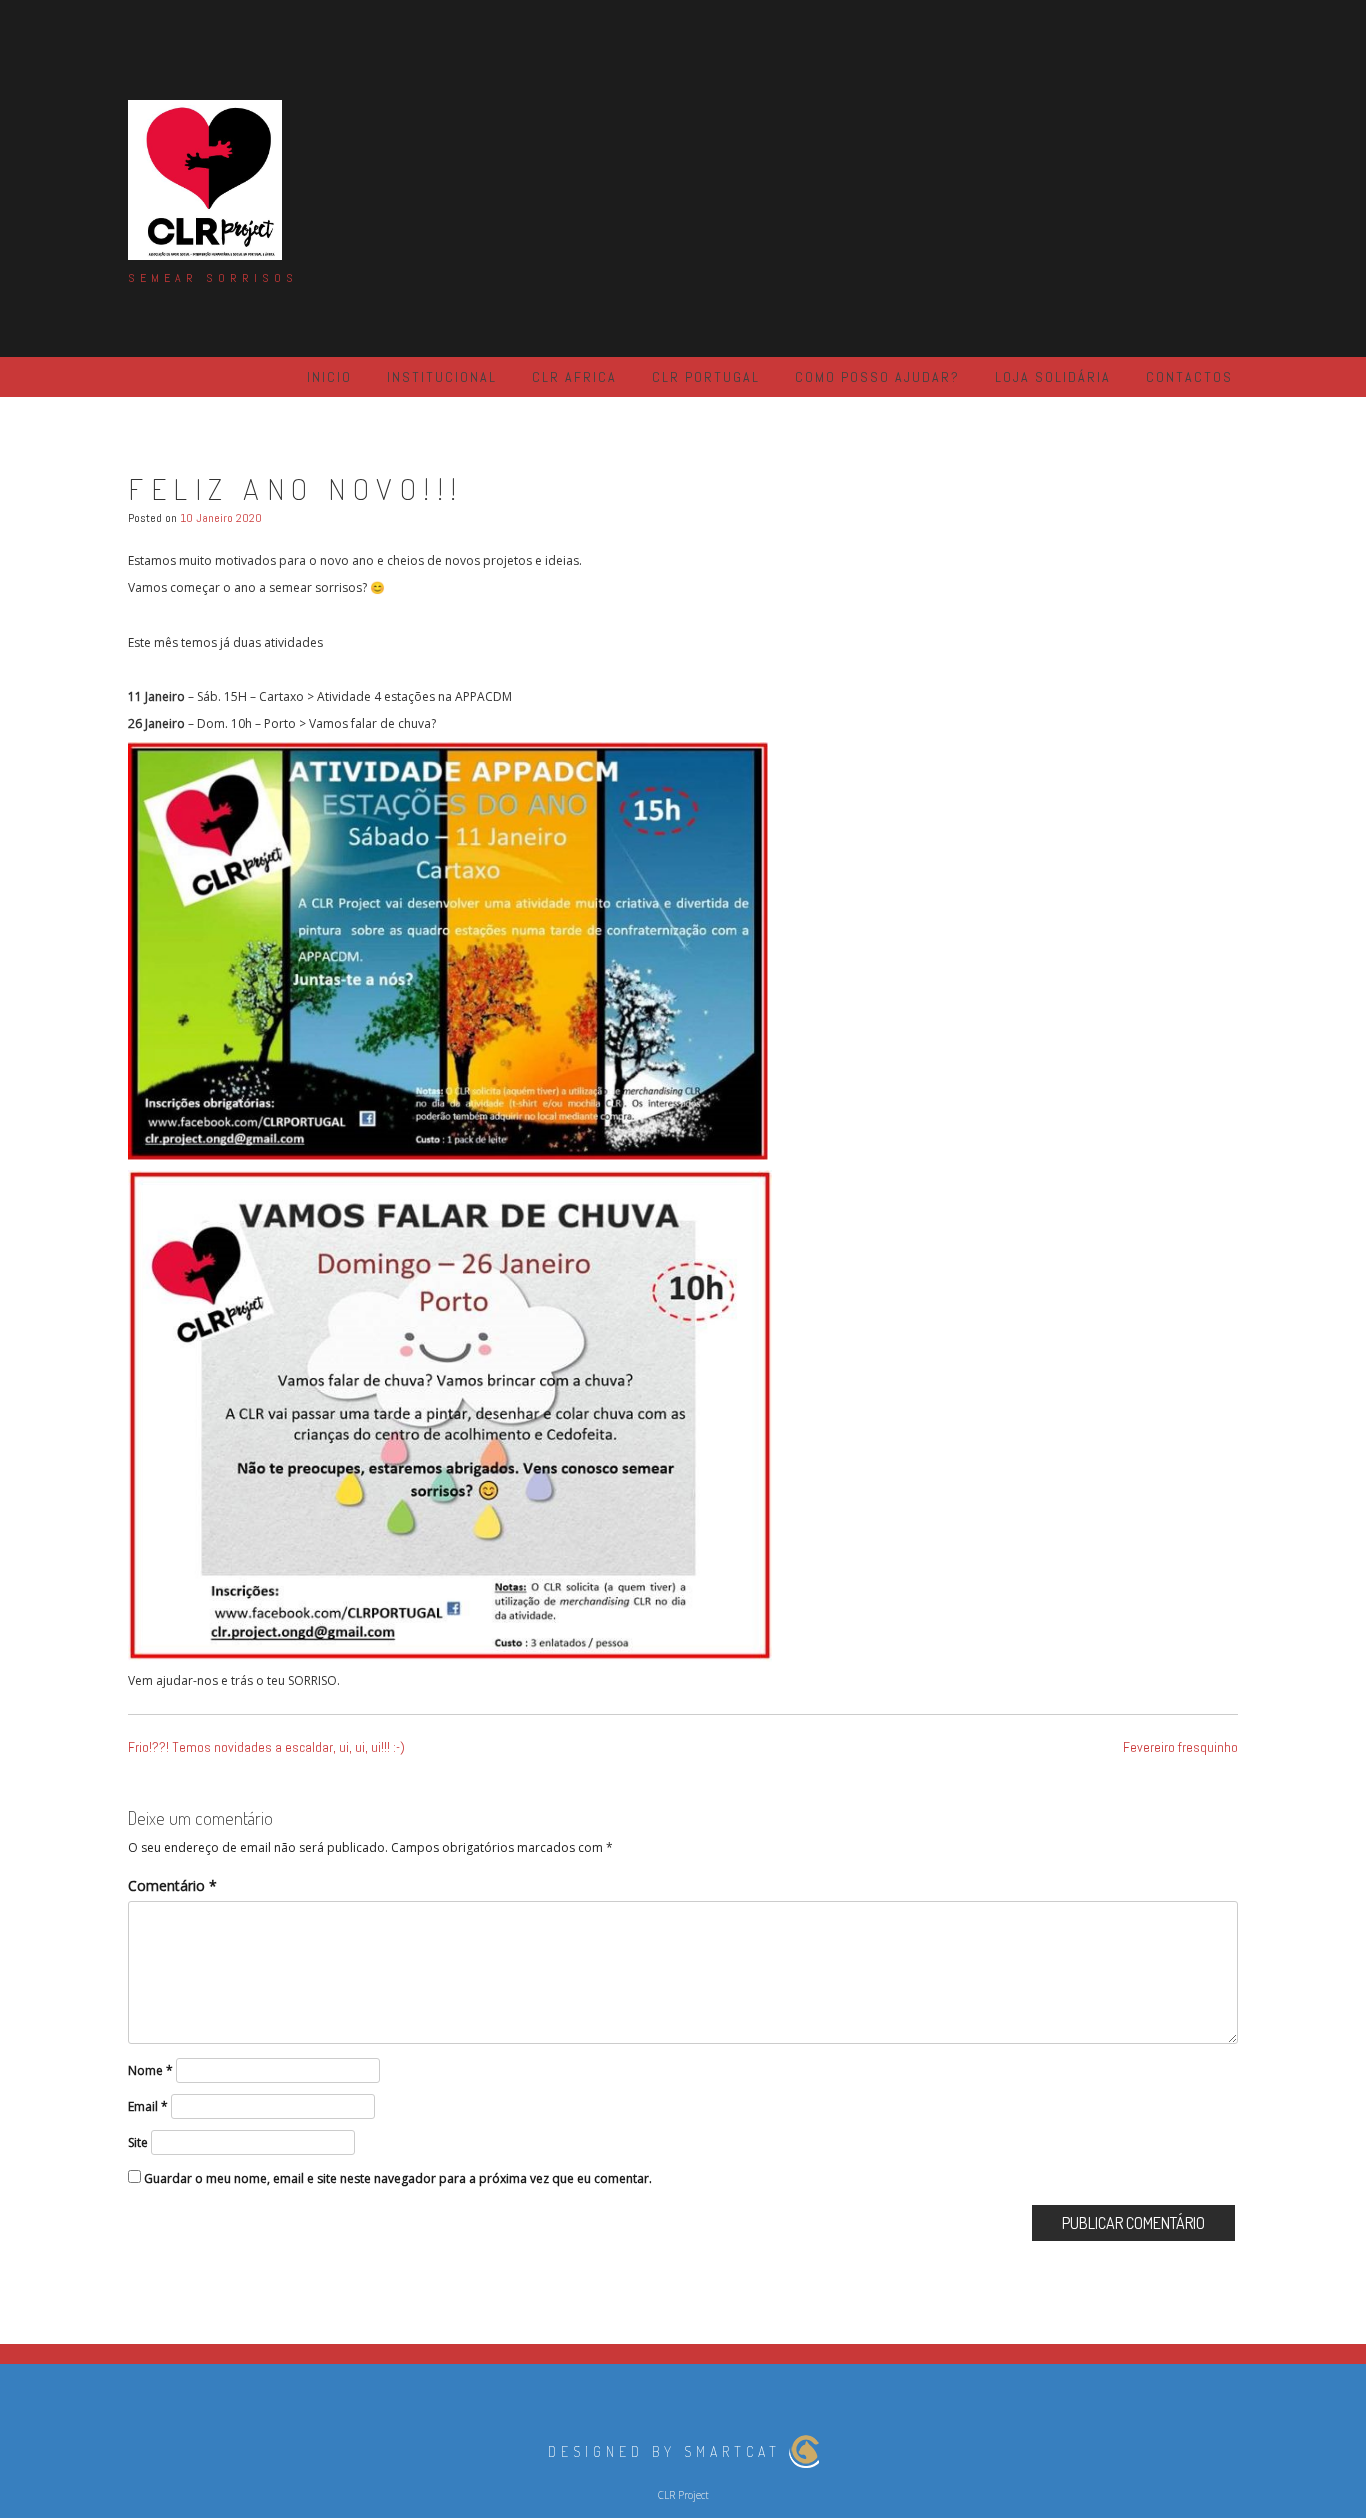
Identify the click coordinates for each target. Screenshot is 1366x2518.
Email (148, 2106)
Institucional (442, 377)
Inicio (329, 377)
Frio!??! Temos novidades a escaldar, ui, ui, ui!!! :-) (266, 1747)
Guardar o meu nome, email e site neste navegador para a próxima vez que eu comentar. (398, 2178)
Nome (150, 2070)
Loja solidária (1053, 377)
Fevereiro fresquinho (1180, 1747)
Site (138, 2142)
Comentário (172, 1885)
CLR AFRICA (574, 377)
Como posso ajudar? (877, 377)
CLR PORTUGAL (706, 377)
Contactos (1189, 377)
